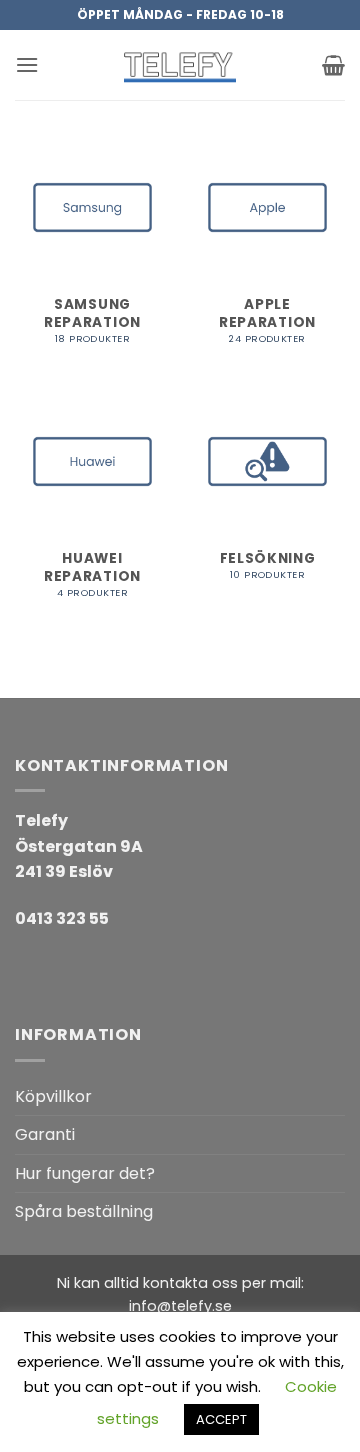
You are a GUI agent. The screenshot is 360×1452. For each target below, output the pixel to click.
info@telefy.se (180, 1306)
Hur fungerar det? (85, 1173)
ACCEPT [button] (221, 1419)
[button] (27, 64)
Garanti (45, 1134)
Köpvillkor (53, 1096)
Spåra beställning (84, 1211)
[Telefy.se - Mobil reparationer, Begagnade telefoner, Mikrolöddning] (180, 65)
